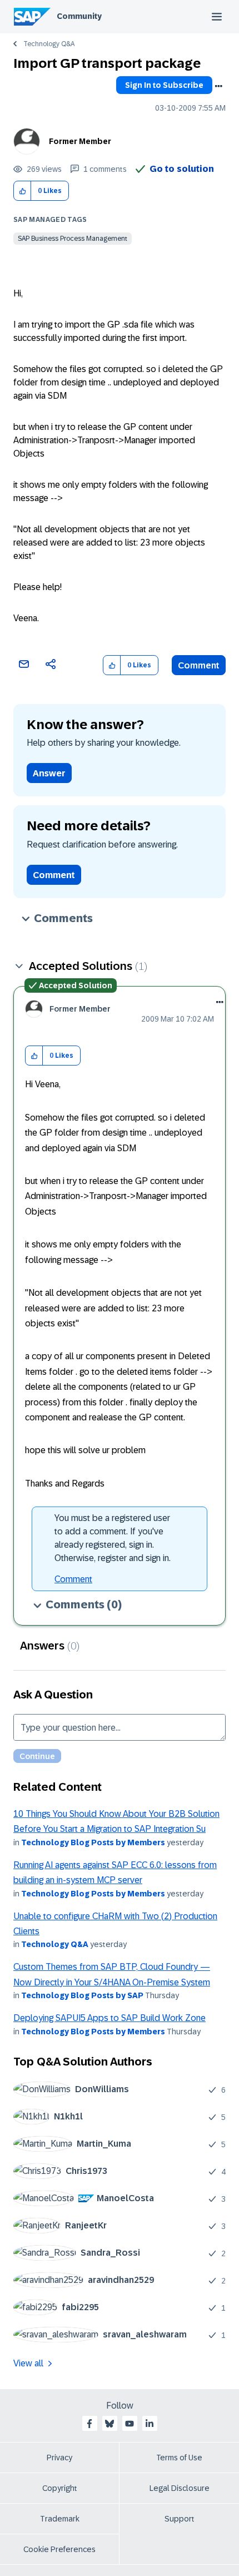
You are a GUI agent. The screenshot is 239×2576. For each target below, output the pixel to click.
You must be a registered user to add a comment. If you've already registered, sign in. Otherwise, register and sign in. (113, 1538)
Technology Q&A (49, 44)
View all (28, 2363)
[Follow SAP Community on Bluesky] (109, 2424)
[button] (23, 191)
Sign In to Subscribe (164, 85)
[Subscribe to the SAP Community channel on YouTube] (130, 2424)
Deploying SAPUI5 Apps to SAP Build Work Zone (109, 2018)
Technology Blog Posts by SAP (82, 1995)
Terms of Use (179, 2458)
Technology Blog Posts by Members (93, 1842)
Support (180, 2519)
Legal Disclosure (180, 2488)
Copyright (60, 2488)
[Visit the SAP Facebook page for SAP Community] (89, 2424)
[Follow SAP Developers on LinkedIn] (150, 2424)
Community (79, 16)
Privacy (59, 2458)
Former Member (80, 141)
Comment (199, 665)
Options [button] (218, 86)
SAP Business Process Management (73, 239)
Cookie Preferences (59, 2549)
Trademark (60, 2519)
